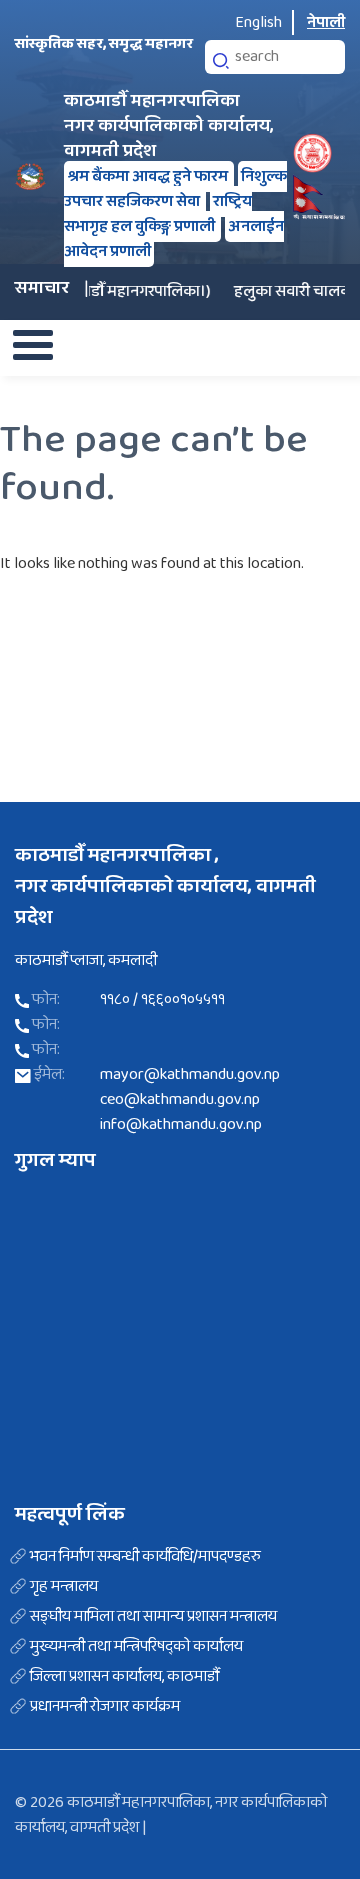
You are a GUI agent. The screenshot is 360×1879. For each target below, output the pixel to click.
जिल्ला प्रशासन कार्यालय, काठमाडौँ (124, 1677)
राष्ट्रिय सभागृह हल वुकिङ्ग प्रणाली (158, 214)
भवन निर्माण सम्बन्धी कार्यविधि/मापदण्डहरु (145, 1557)
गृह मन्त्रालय (64, 1587)
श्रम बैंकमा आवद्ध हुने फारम (149, 176)
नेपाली (326, 22)
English (258, 22)
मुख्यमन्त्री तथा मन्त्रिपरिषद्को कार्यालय (136, 1647)
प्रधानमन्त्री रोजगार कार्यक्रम (105, 1707)
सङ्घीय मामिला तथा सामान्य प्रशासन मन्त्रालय (153, 1617)
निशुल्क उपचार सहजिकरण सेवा (175, 189)
